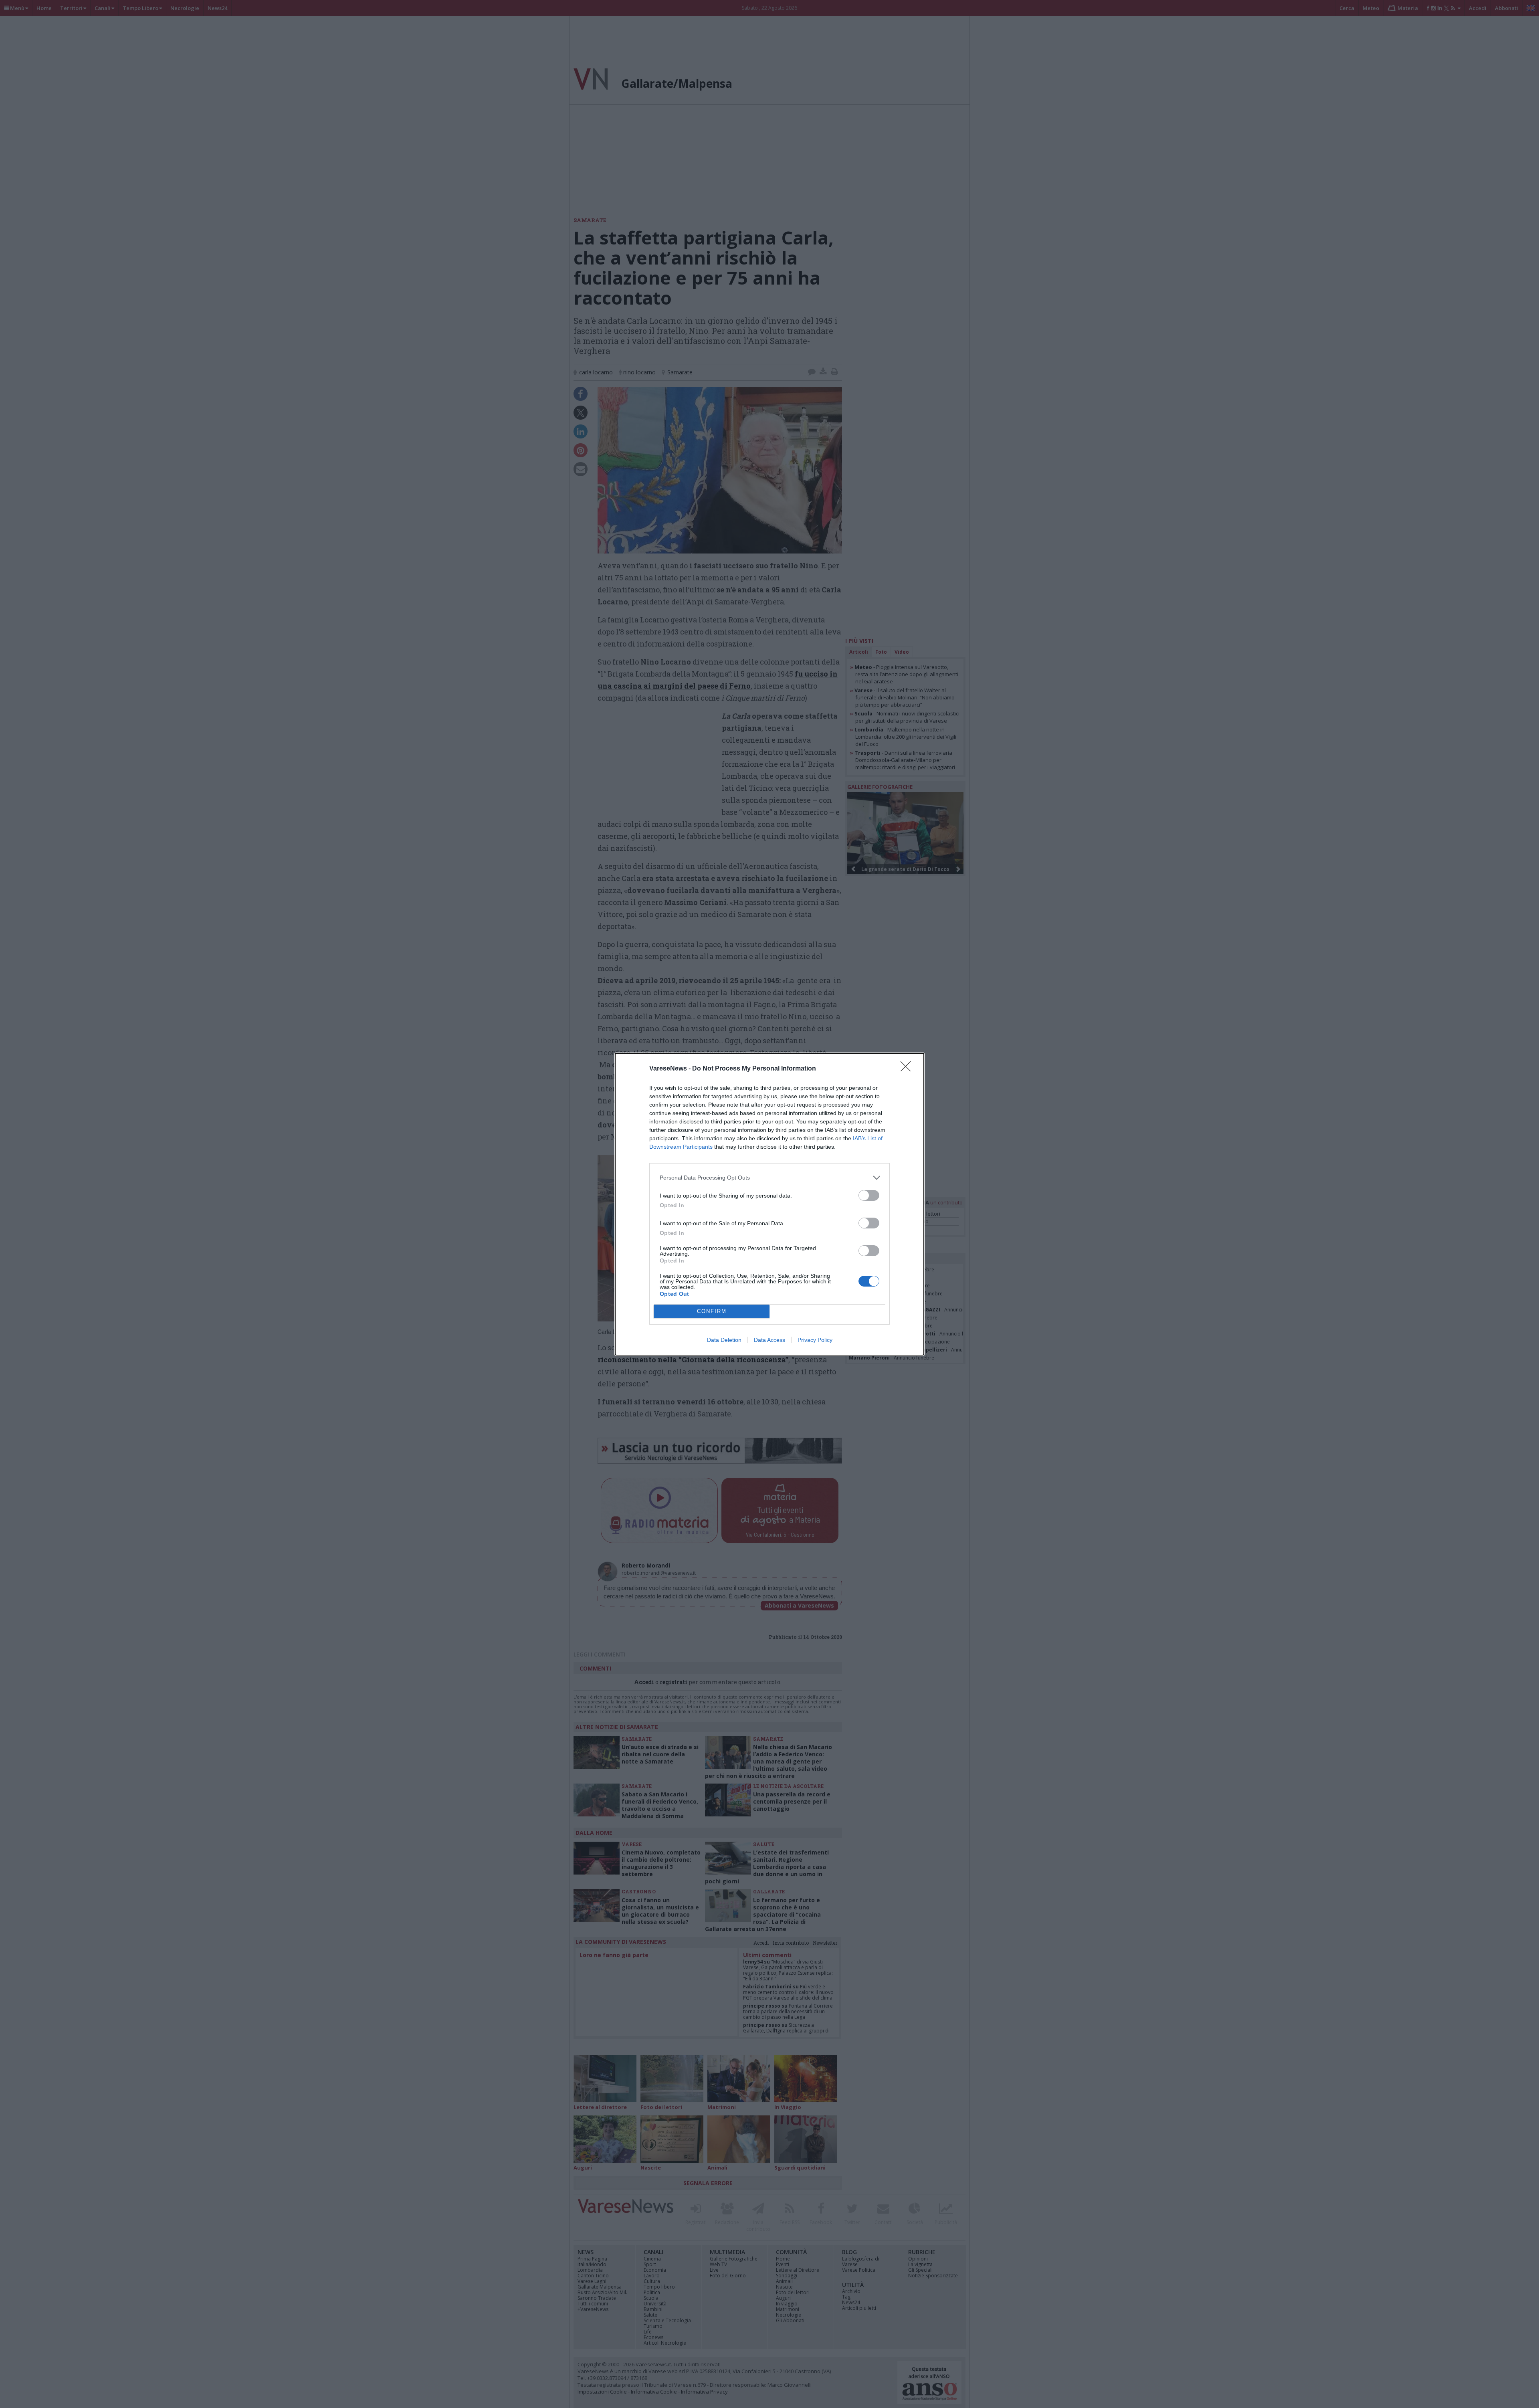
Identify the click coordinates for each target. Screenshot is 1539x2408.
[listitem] (769, 1178)
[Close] (908, 1069)
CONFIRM (712, 1311)
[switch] (869, 1195)
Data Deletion (724, 1340)
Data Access (769, 1340)
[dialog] (769, 1204)
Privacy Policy (815, 1340)
